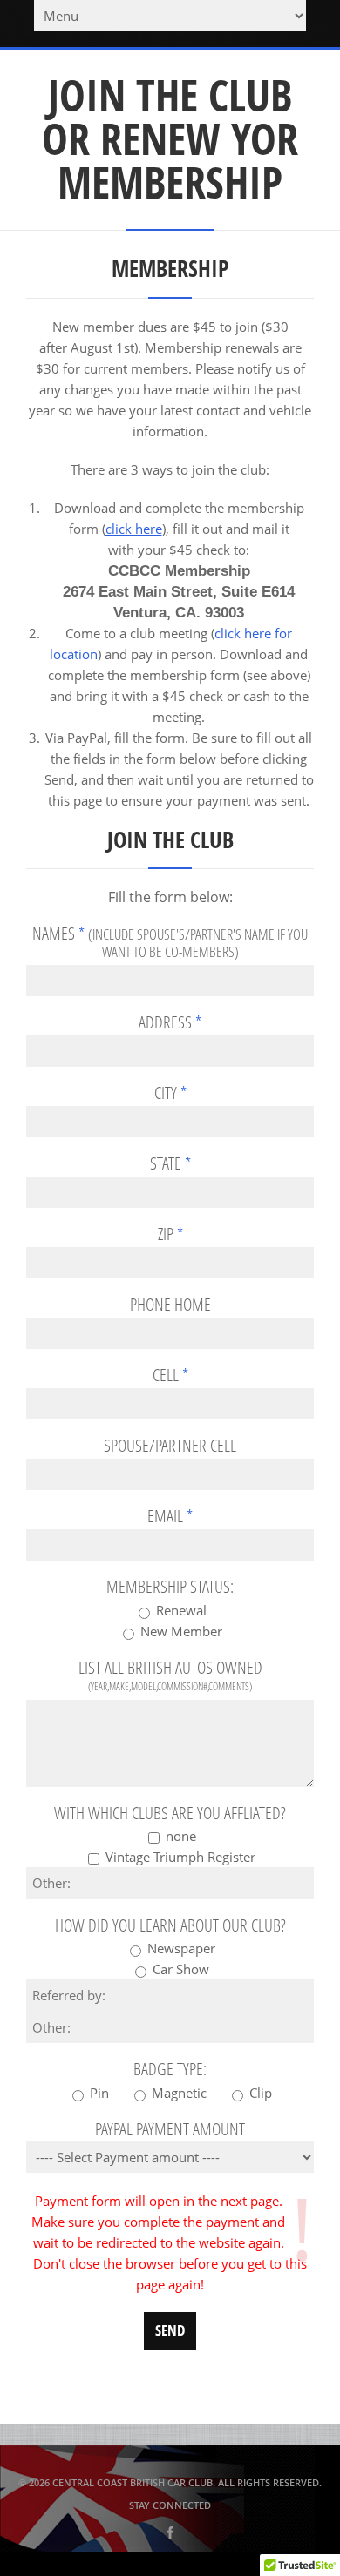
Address (170, 1022)
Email (170, 1516)
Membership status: (170, 1587)
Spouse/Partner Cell (170, 1446)
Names (170, 943)
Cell (170, 1375)
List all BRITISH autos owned (170, 1677)
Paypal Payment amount (170, 2129)
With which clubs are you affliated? (170, 1813)
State (170, 1163)
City (170, 1093)
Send (170, 2330)
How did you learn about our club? (170, 1925)
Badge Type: (170, 2069)
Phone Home (170, 1305)
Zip (170, 1234)
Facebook (170, 2533)
